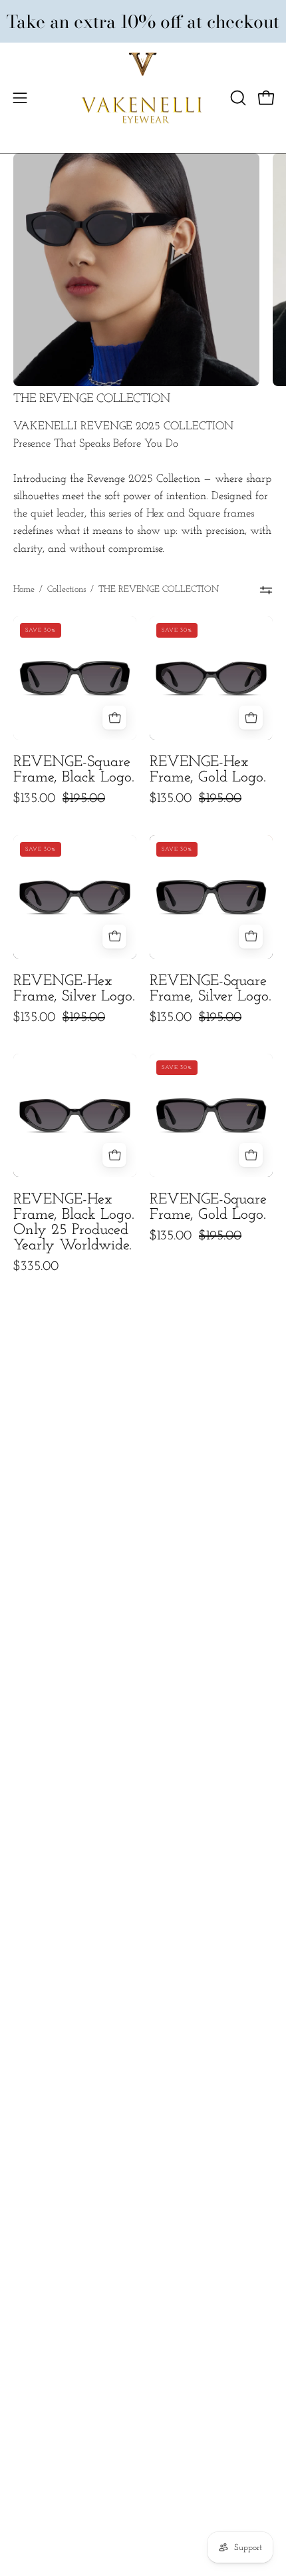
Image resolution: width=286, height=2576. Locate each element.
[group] (143, 21)
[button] (237, 98)
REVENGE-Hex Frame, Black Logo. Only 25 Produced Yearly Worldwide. (74, 1223)
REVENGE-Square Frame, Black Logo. (74, 770)
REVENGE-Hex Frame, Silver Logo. (74, 989)
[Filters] (266, 590)
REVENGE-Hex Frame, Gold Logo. (208, 770)
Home (24, 589)
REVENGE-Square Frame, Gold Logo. (208, 1208)
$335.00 (36, 1267)
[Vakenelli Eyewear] (143, 98)
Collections (67, 589)
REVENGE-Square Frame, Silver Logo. (211, 989)
